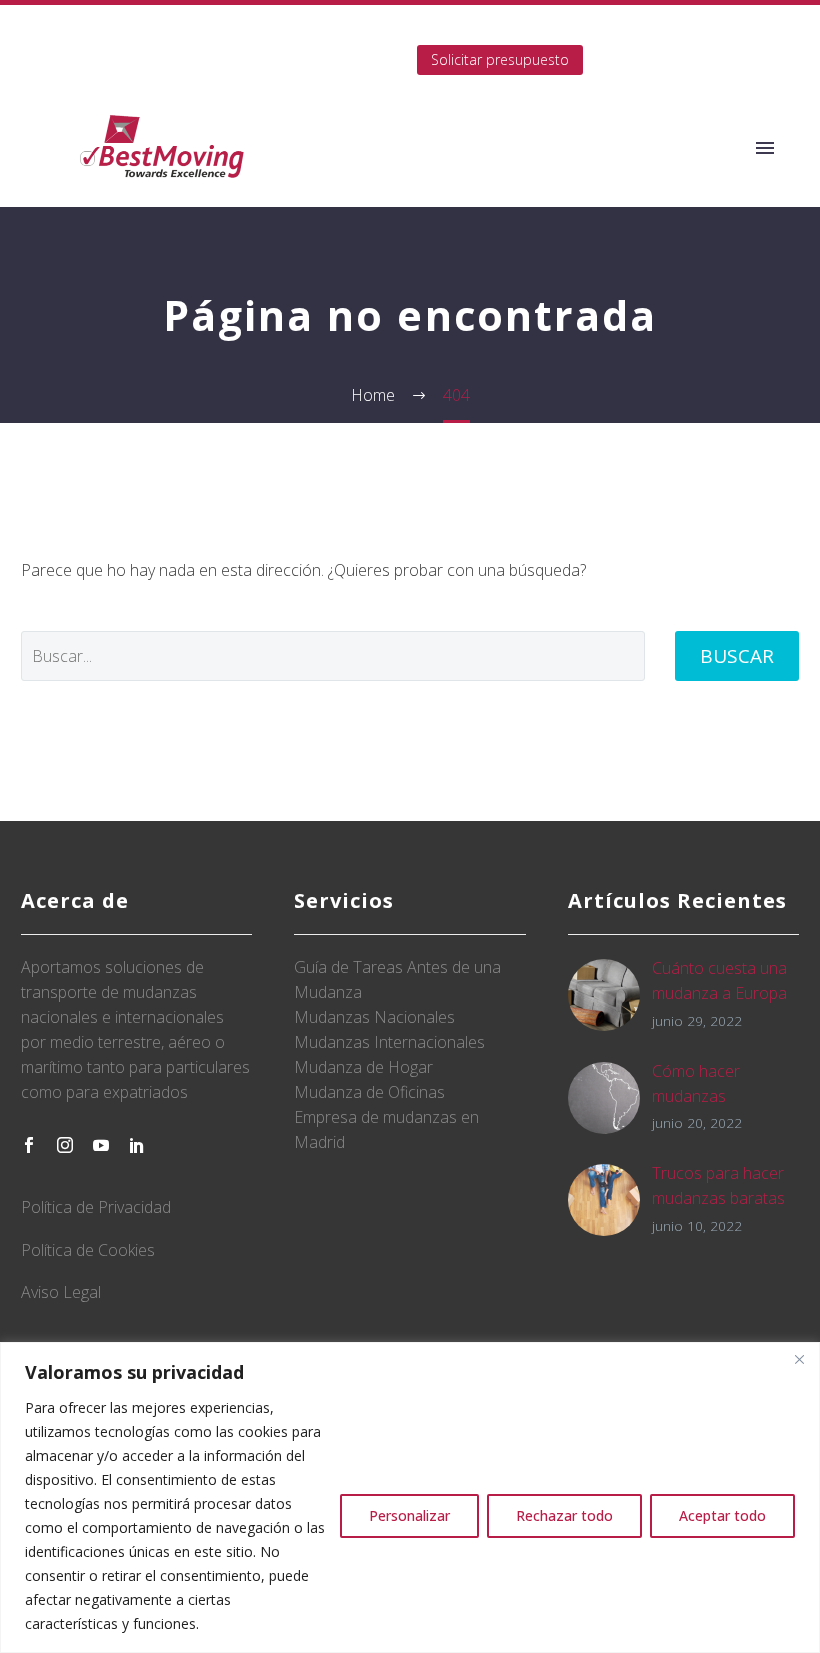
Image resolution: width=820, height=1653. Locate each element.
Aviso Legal (61, 1292)
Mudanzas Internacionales (389, 1042)
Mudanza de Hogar (363, 1067)
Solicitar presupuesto (500, 59)
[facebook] (29, 1145)
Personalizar (409, 1515)
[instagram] (65, 1145)
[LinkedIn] (277, 60)
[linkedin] (137, 1145)
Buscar (737, 656)
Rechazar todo (564, 1515)
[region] (410, 1497)
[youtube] (101, 1145)
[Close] (799, 1359)
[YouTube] (337, 60)
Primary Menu (765, 148)
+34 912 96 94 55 (658, 29)
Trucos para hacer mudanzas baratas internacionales (718, 1198)
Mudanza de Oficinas (369, 1092)
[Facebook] (247, 60)
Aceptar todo (722, 1515)
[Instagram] (307, 60)
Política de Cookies (88, 1250)
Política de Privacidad (96, 1207)
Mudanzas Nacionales (374, 1017)
